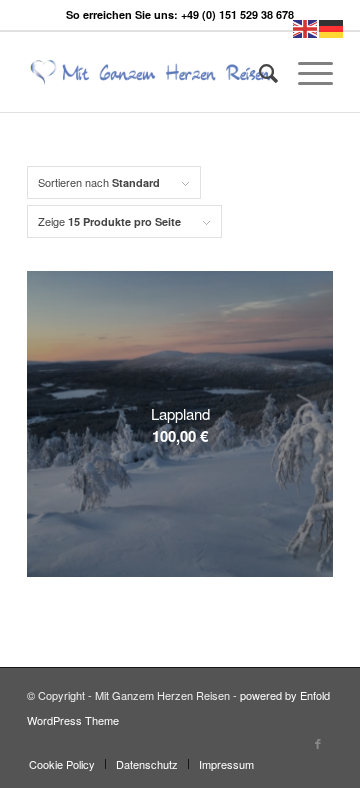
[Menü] (305, 72)
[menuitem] (258, 72)
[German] (332, 26)
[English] (306, 26)
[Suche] (258, 72)
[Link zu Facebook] (318, 743)
